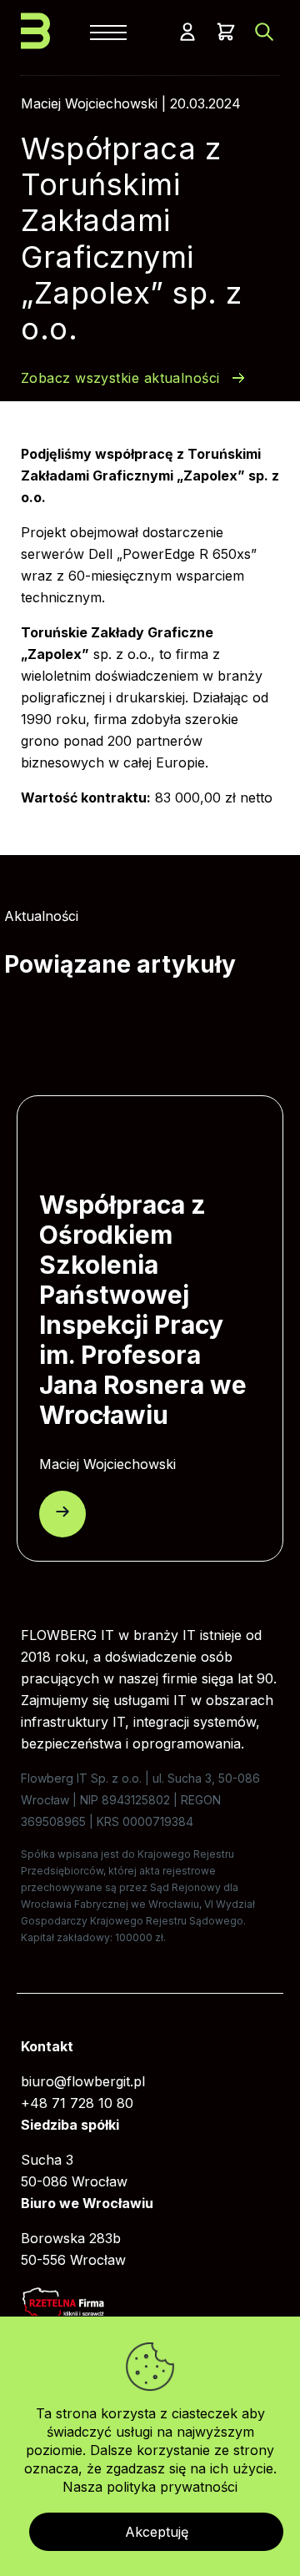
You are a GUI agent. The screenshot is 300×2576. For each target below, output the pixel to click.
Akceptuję (157, 2532)
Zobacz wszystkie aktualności (120, 378)
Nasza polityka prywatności (150, 2487)
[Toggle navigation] (108, 30)
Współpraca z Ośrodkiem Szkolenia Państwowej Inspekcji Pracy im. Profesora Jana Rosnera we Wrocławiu (143, 1310)
